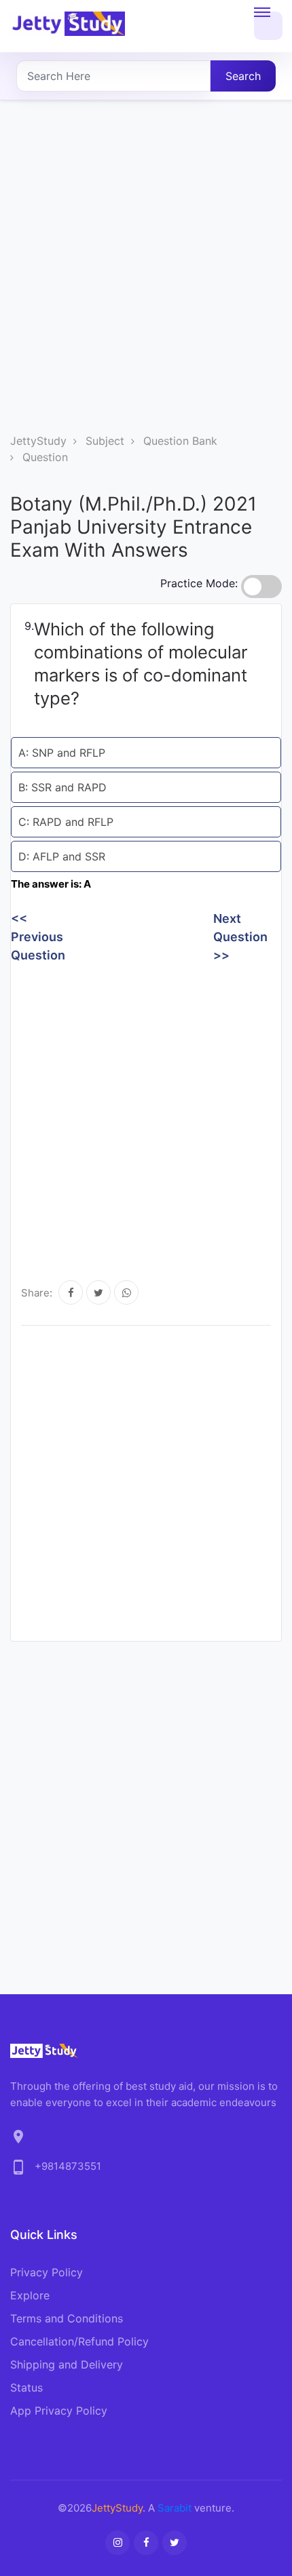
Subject (105, 441)
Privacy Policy (47, 2272)
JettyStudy (38, 441)
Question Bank (180, 441)
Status (26, 2387)
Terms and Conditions (67, 2318)
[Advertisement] (146, 280)
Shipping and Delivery (67, 2364)
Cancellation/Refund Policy (79, 2341)
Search (243, 76)
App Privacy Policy (59, 2411)
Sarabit (175, 2508)
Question (45, 457)
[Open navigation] (268, 26)
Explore (30, 2295)
